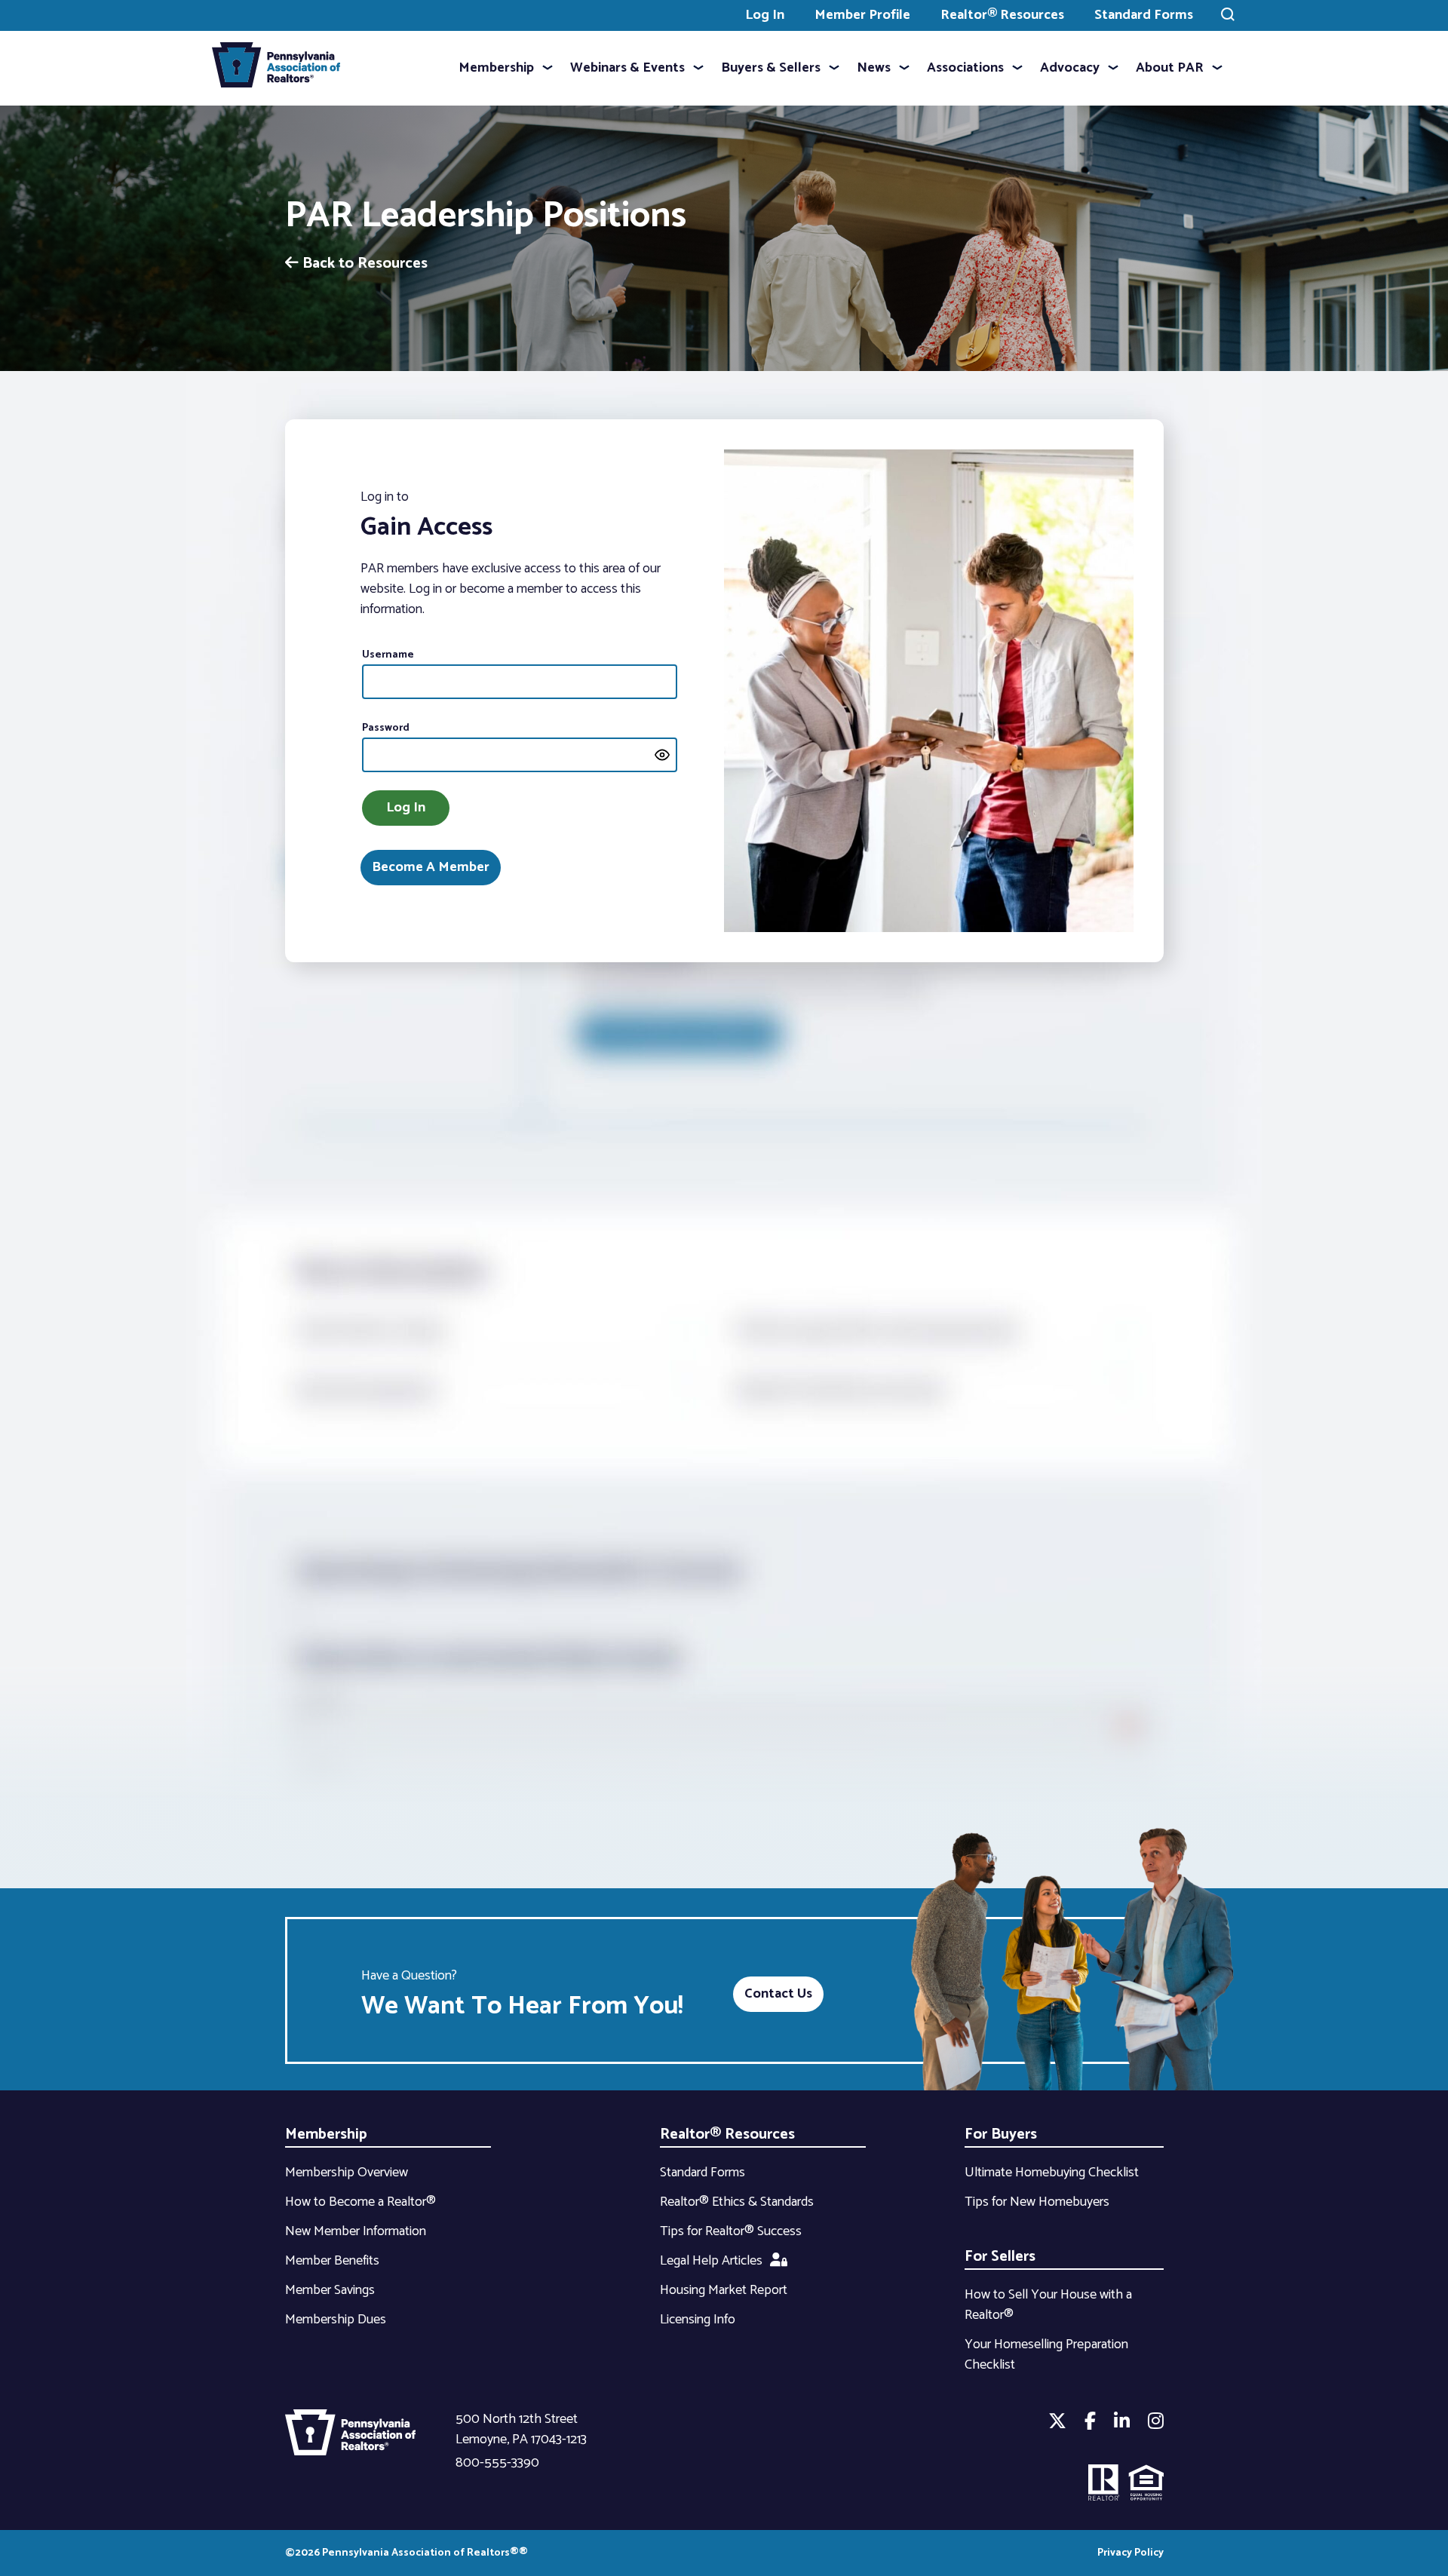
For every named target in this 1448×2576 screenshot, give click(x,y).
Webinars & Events (627, 68)
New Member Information (356, 2231)
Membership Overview (347, 2173)
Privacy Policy (1130, 2553)
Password (386, 728)
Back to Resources (363, 264)
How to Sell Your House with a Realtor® (1048, 2305)
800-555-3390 (497, 2463)
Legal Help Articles (711, 2261)
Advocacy (1070, 68)
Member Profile (862, 15)
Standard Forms (1144, 15)
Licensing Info (698, 2320)
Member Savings (330, 2290)
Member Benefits (332, 2261)
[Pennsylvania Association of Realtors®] (276, 68)
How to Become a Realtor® (360, 2202)
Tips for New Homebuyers (1037, 2202)
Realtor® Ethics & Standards (737, 2202)
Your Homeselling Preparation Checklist (1046, 2355)
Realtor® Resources (1002, 15)
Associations (965, 68)
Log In (765, 15)
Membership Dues (336, 2320)
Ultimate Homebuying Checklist (1052, 2173)
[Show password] (662, 755)
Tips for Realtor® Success (731, 2231)
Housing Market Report (724, 2290)
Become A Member (431, 867)
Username (388, 655)
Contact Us (778, 1994)
